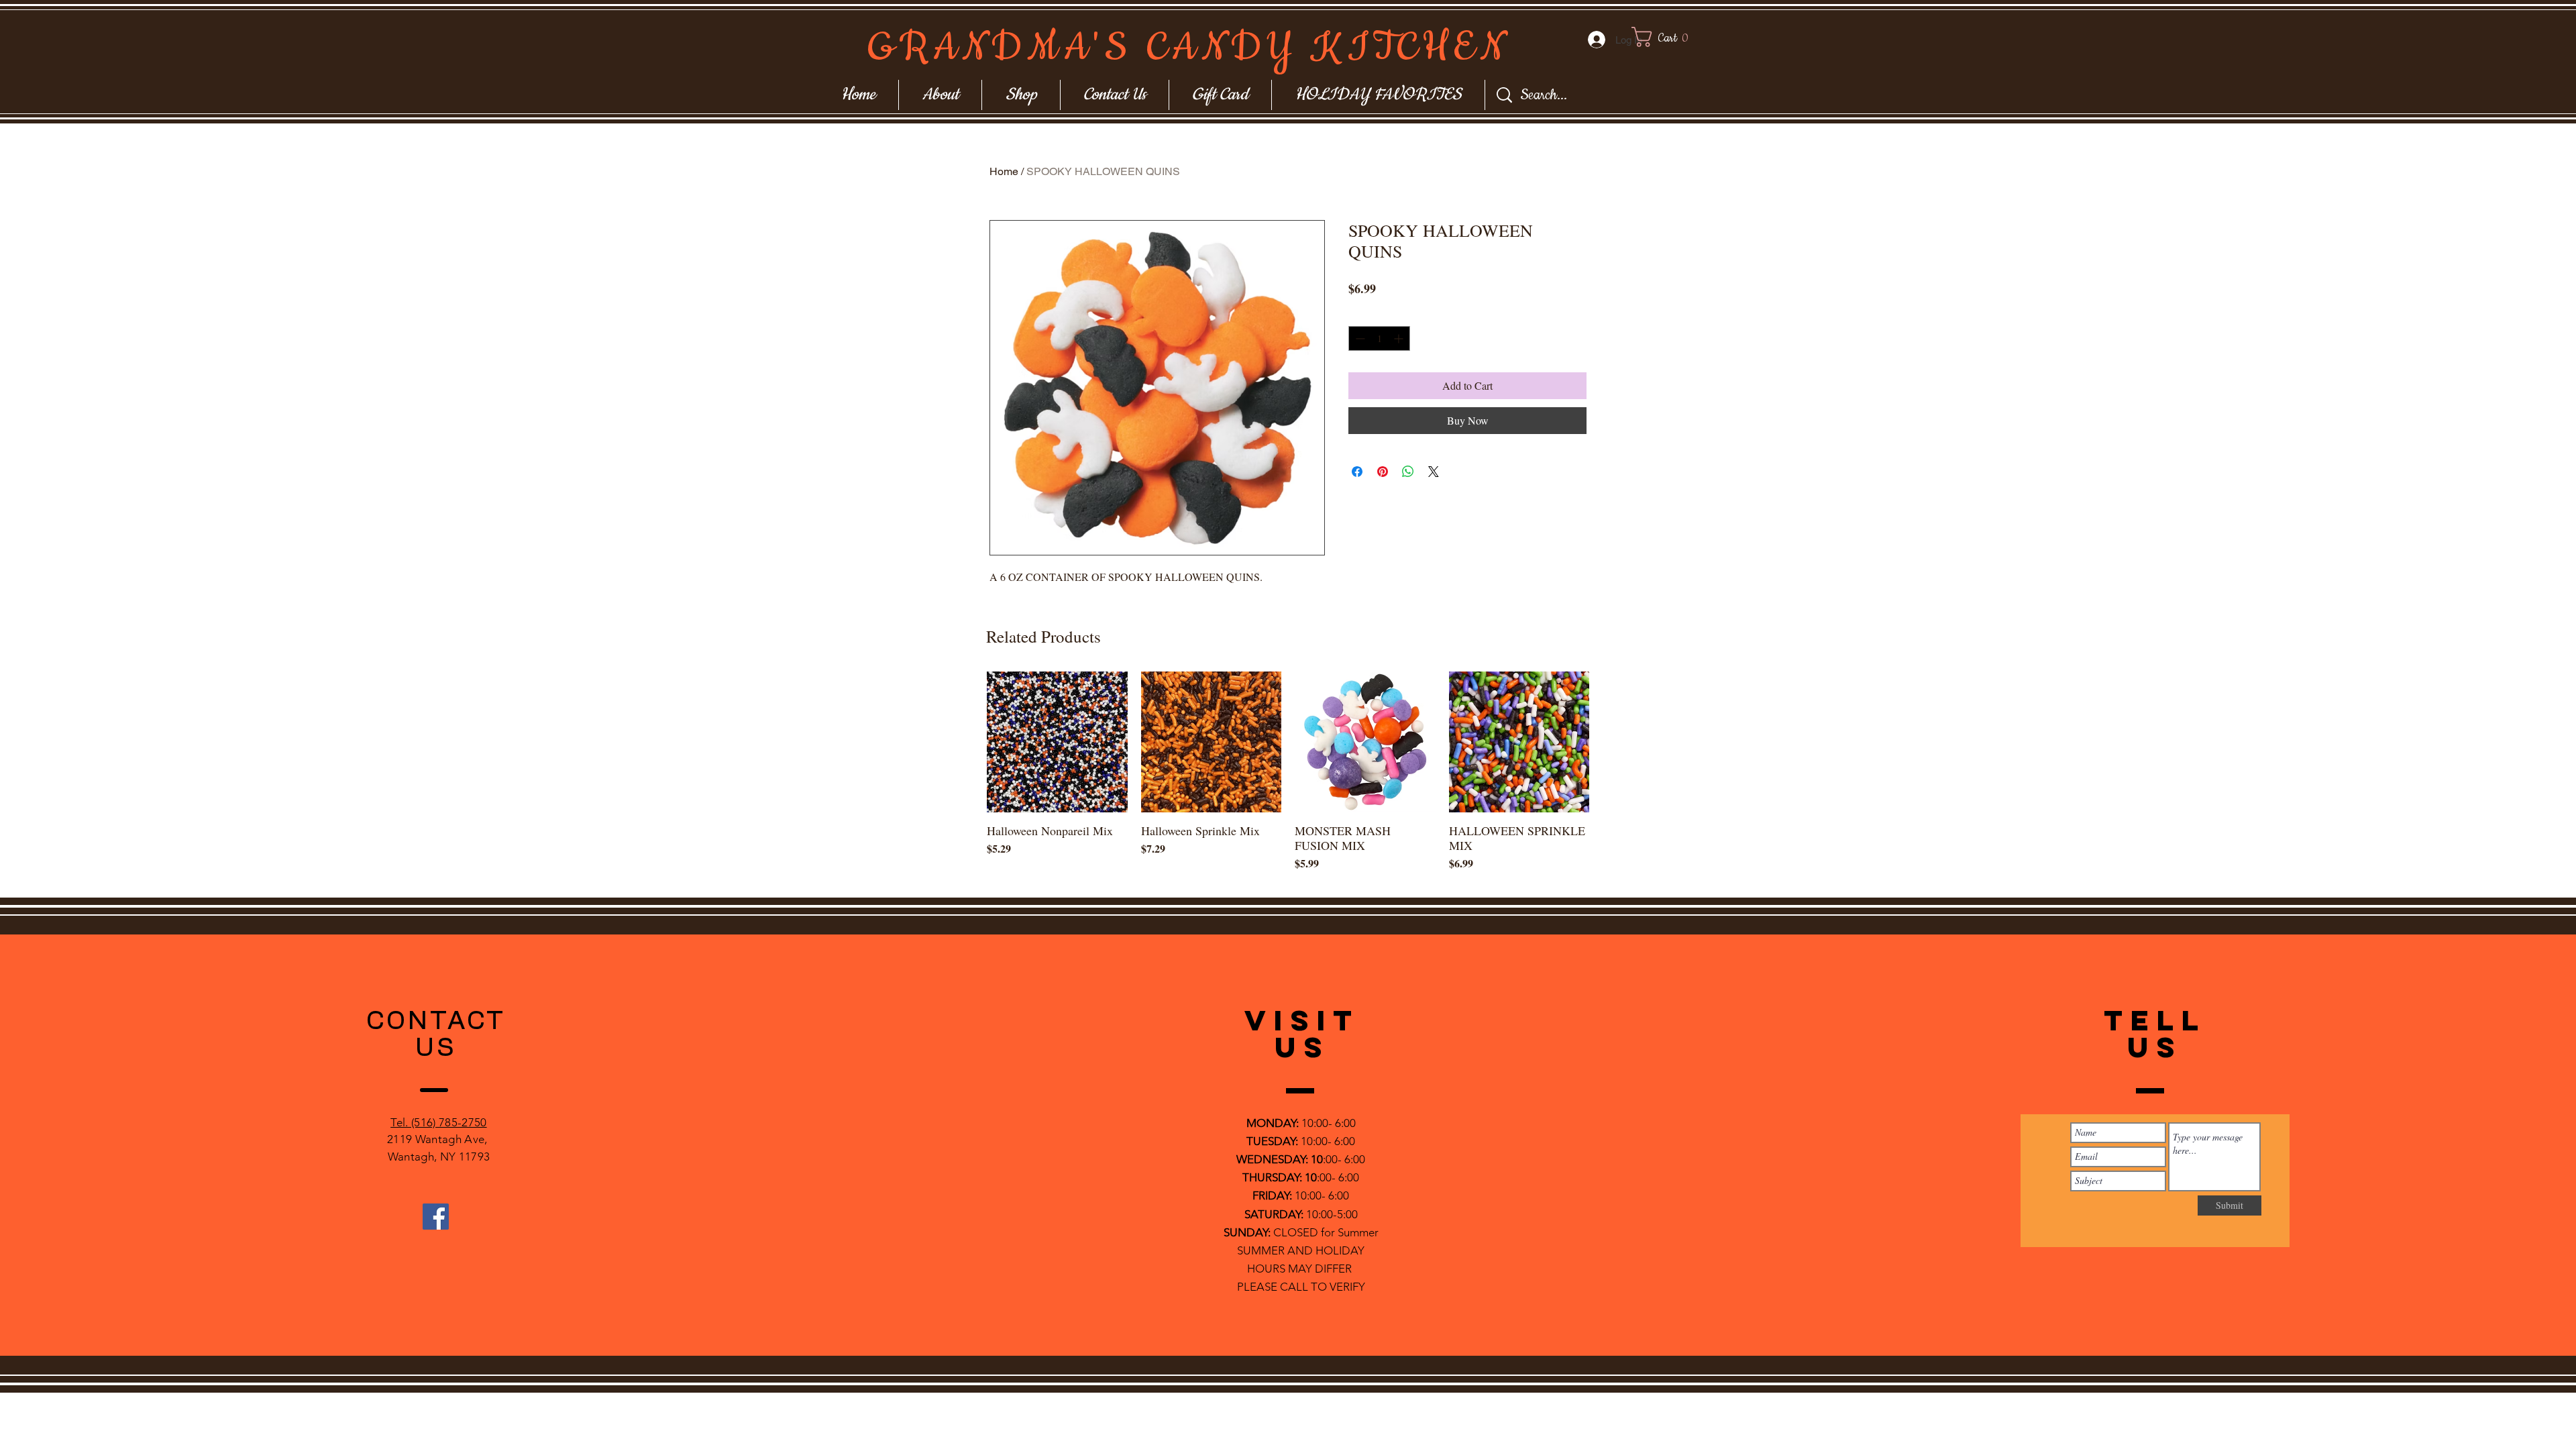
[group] (1288, 779)
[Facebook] (436, 1217)
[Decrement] (1359, 338)
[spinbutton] (1379, 338)
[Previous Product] (967, 741)
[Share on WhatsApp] (1408, 472)
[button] (1673, 37)
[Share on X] (1434, 472)
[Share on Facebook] (1357, 472)
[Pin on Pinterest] (1383, 472)
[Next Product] (1609, 741)
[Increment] (1400, 338)
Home (1004, 171)
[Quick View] (1057, 742)
